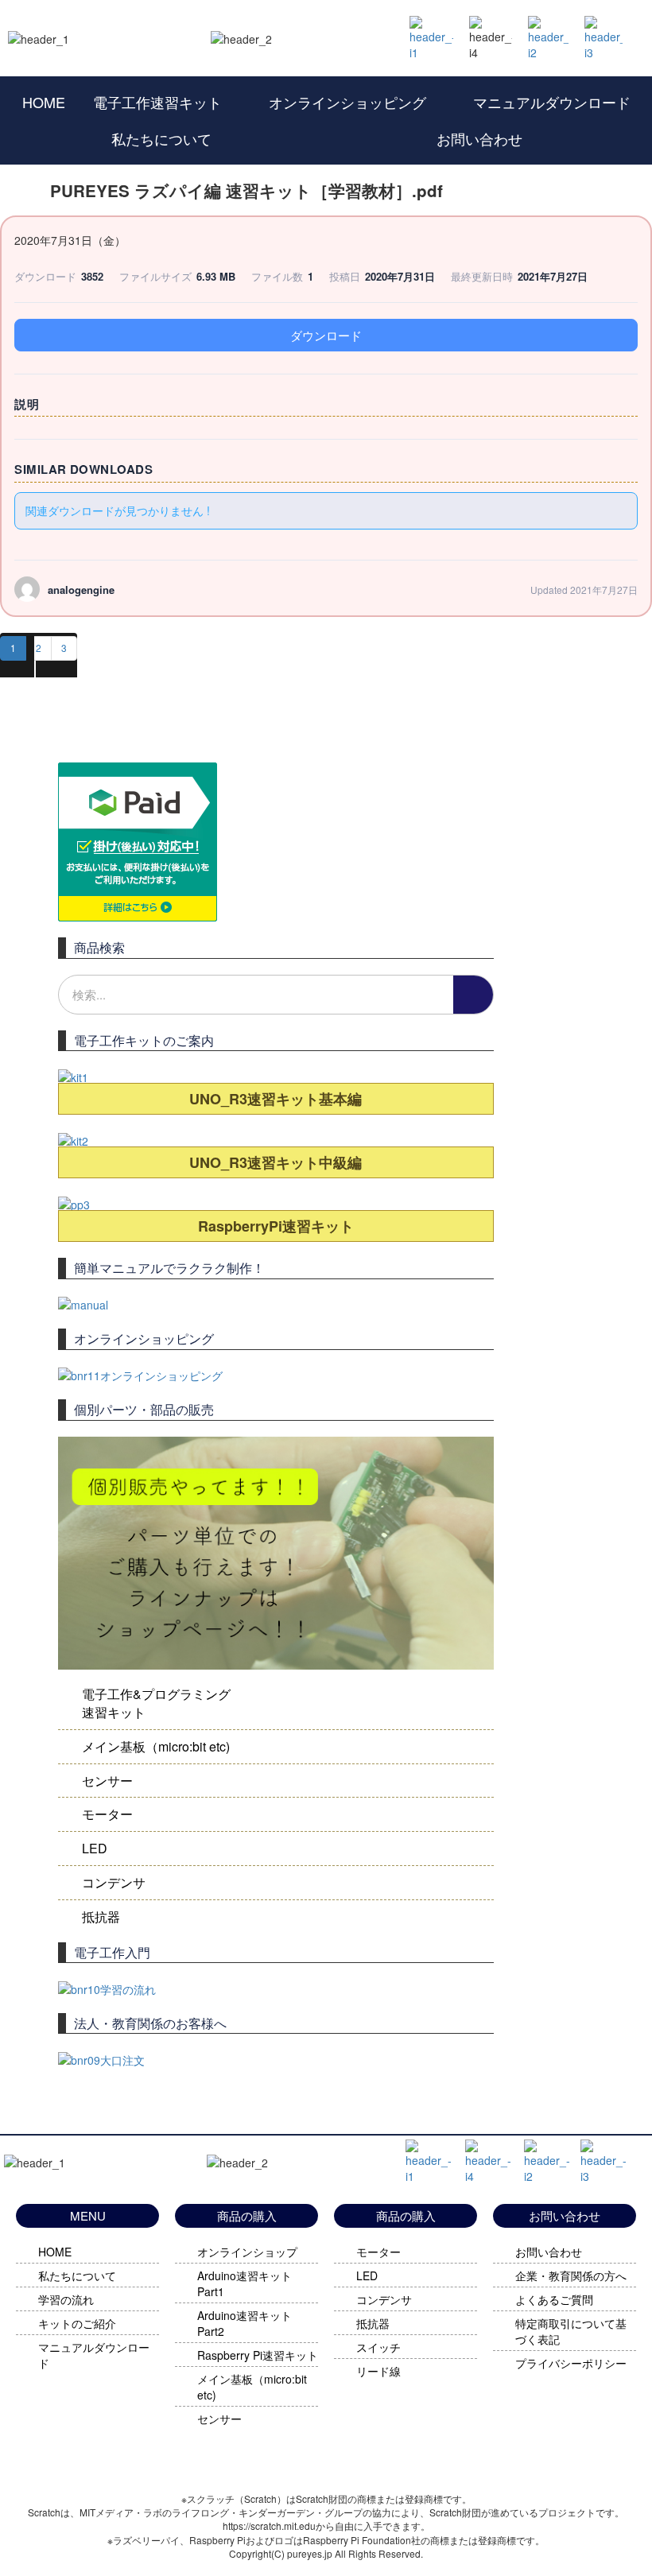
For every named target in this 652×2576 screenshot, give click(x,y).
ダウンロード (326, 335)
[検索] (473, 995)
